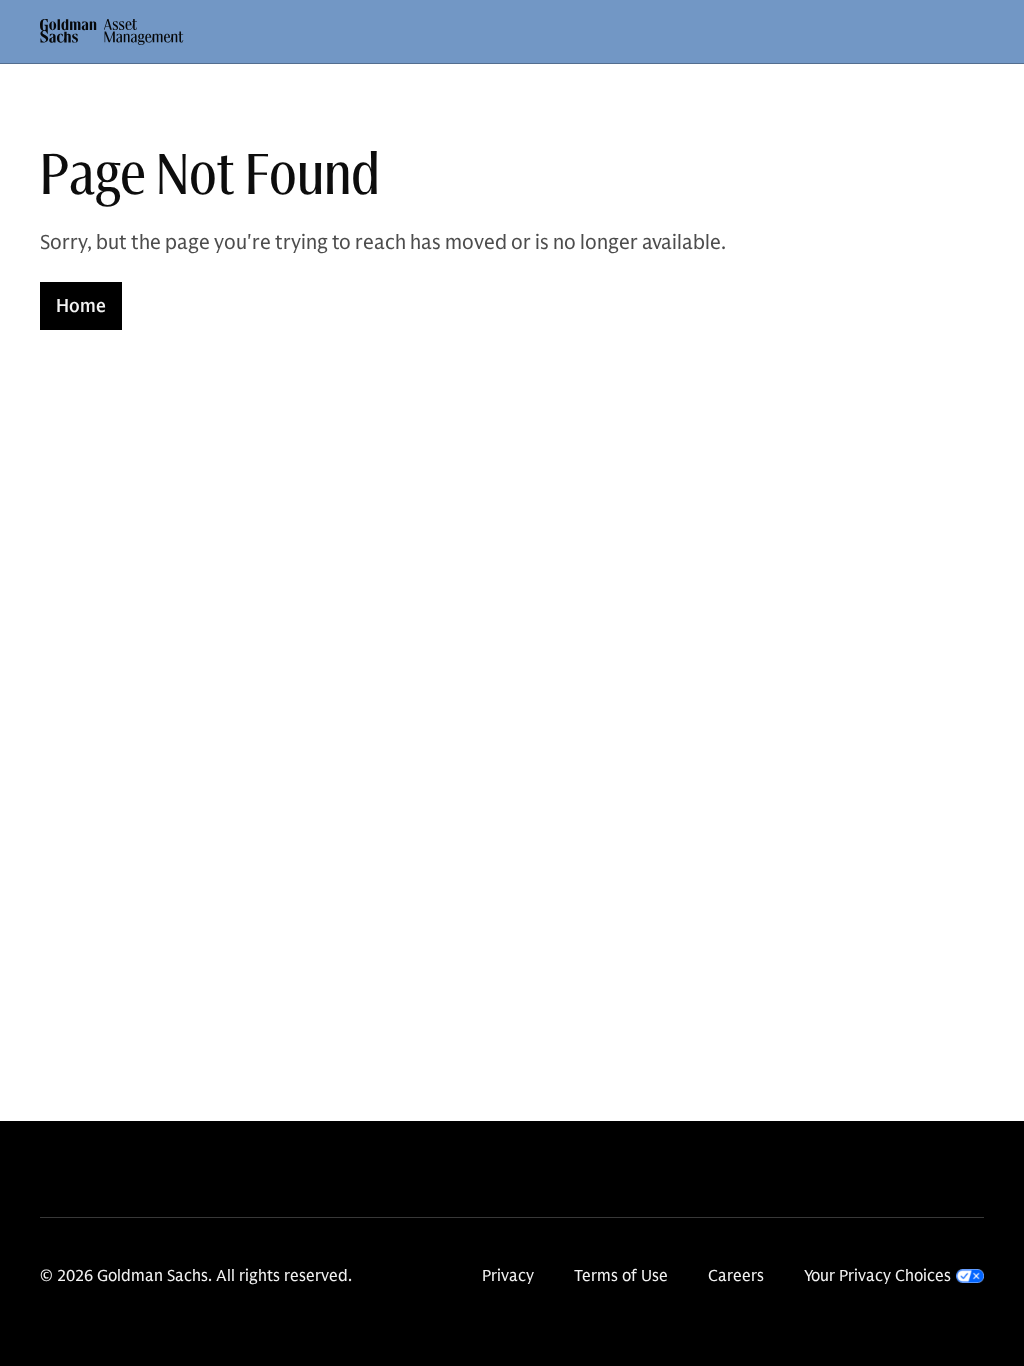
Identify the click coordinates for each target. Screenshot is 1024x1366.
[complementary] (894, 1276)
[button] (112, 32)
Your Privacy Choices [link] (877, 1276)
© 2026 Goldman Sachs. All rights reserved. (196, 1276)
